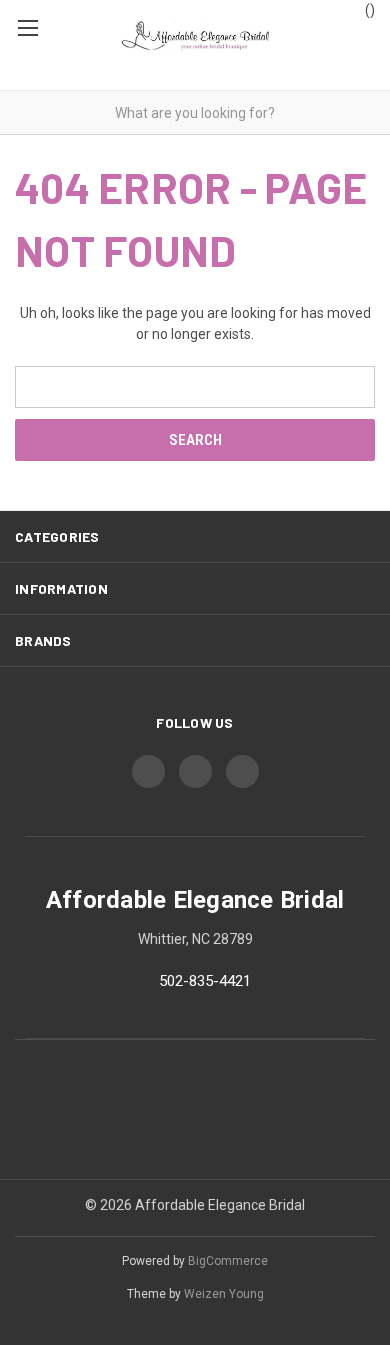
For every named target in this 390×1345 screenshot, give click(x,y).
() (368, 10)
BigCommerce (228, 1261)
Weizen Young (224, 1294)
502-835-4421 (205, 981)
